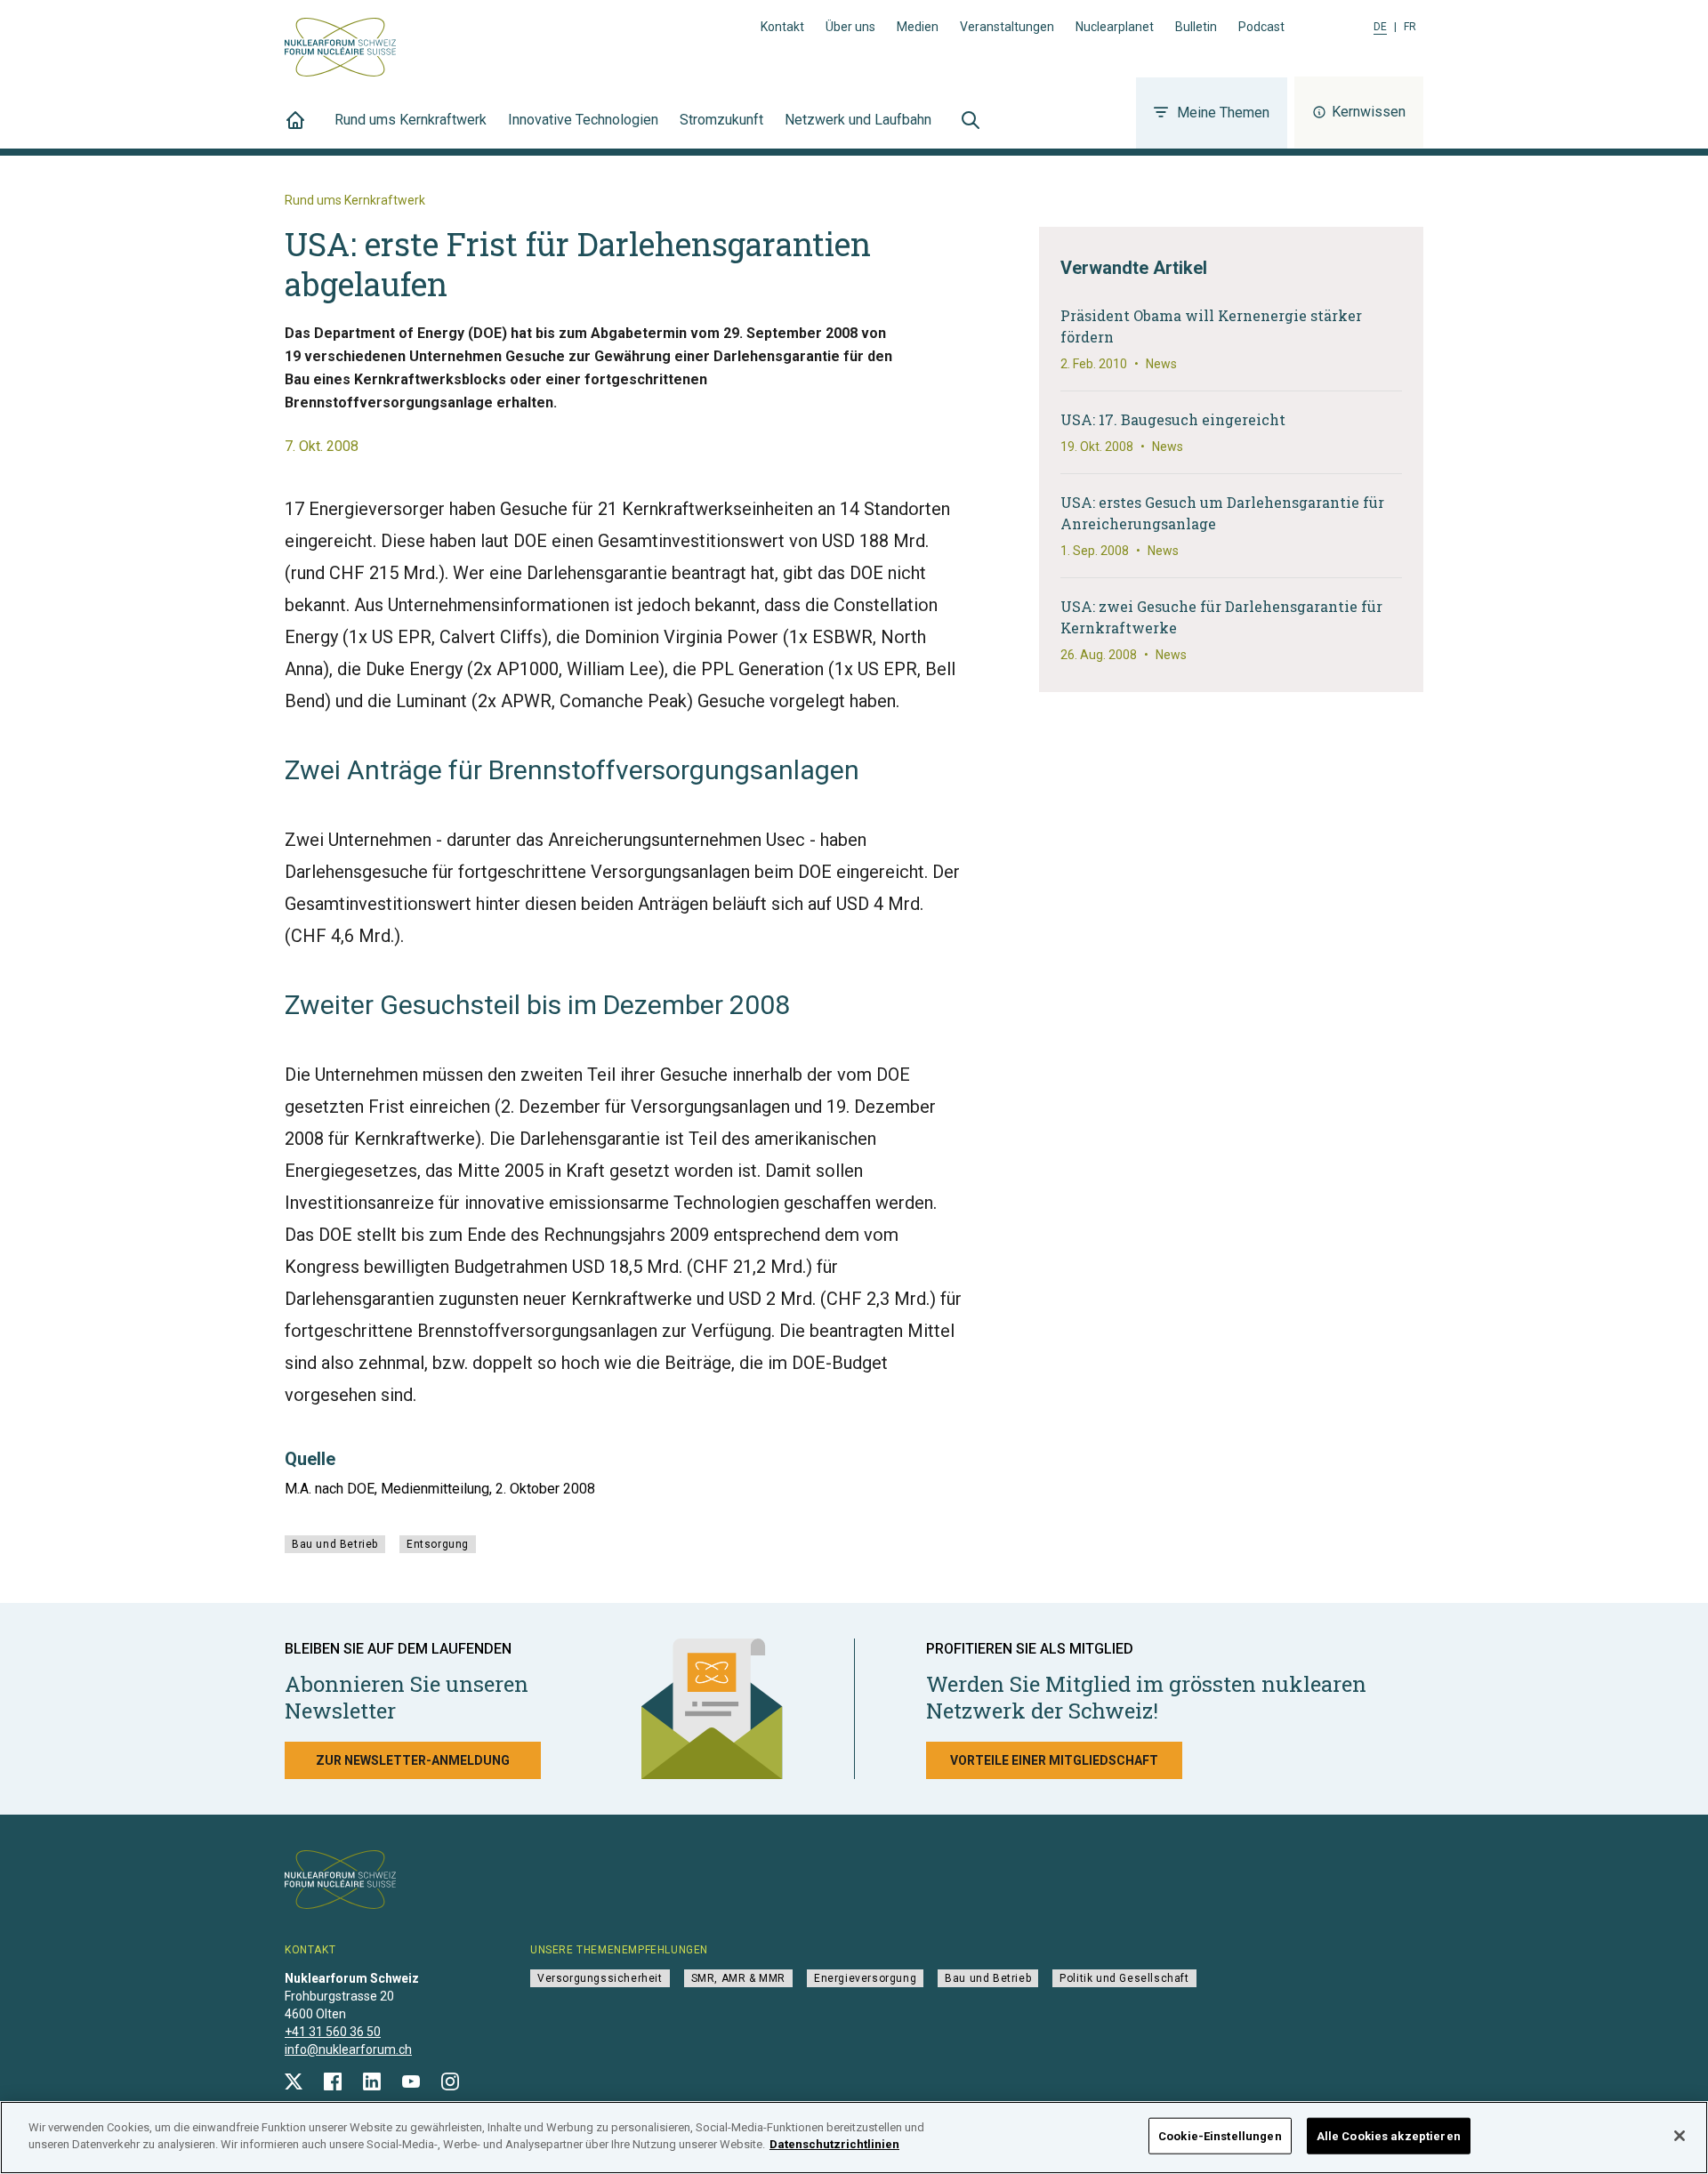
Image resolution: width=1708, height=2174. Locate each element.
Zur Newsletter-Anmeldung (413, 1760)
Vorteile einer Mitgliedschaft (1054, 1760)
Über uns (850, 27)
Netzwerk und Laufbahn (858, 120)
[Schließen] (1680, 2136)
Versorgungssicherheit (600, 1978)
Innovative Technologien (583, 120)
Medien (918, 27)
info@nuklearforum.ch (348, 2049)
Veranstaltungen (1007, 27)
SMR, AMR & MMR (738, 1978)
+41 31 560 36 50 (333, 2032)
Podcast (1261, 27)
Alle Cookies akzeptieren (1389, 2136)
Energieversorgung (865, 1978)
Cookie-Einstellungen (1220, 2136)
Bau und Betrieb (335, 1544)
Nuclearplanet (1115, 27)
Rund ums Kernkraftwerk (411, 120)
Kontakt (782, 27)
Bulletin (1196, 27)
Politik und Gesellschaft (1124, 1978)
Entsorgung (438, 1544)
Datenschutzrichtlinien (834, 2144)
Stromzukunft (721, 120)
